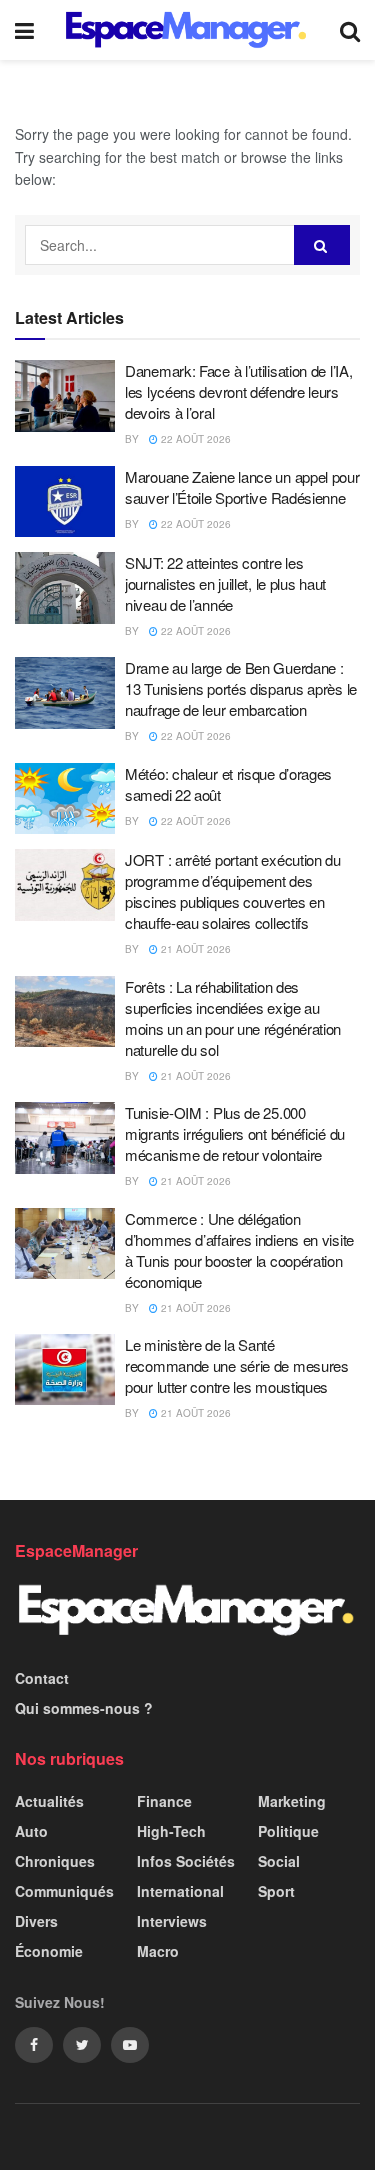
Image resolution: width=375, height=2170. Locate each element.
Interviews (172, 1921)
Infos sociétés (186, 1861)
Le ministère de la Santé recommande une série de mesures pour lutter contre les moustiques (237, 1365)
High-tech (171, 1831)
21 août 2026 (194, 949)
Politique (288, 1831)
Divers (36, 1921)
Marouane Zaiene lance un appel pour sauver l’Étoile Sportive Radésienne (242, 487)
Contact (42, 1678)
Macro (158, 1951)
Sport (276, 1891)
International (180, 1891)
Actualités (49, 1801)
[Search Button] (322, 245)
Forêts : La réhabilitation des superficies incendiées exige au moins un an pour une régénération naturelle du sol (233, 1018)
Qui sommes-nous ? (84, 1708)
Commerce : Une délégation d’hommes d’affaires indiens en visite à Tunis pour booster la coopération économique (239, 1250)
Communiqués (64, 1891)
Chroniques (55, 1861)
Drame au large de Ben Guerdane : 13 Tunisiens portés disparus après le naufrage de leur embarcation (241, 688)
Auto (31, 1831)
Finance (164, 1801)
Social (279, 1861)
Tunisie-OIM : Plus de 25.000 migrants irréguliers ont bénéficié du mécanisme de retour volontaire (235, 1133)
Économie (49, 1951)
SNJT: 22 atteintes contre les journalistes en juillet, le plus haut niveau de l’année (225, 583)
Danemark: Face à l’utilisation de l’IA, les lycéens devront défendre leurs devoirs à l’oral (238, 391)
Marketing (292, 1801)
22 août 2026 (194, 439)
